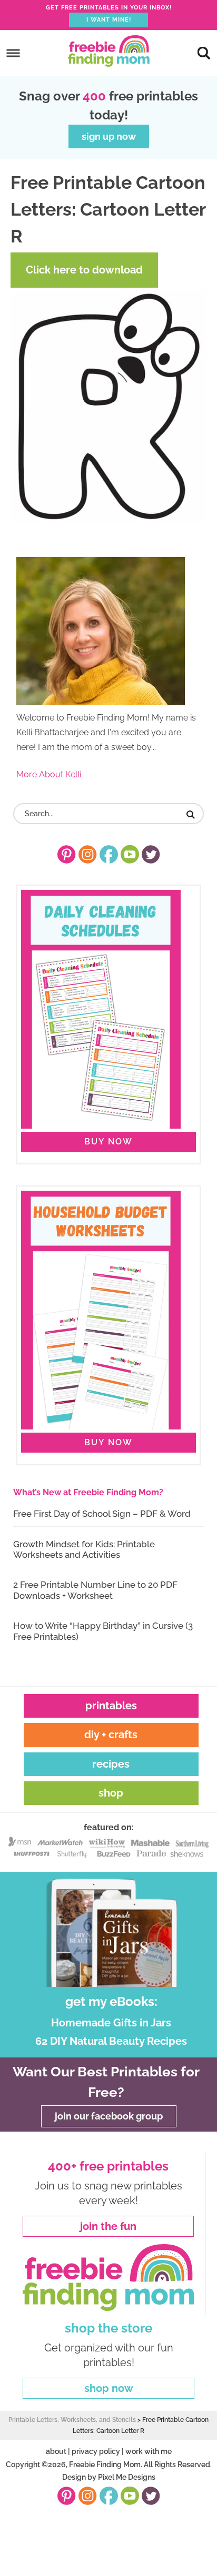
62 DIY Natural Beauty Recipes (111, 2041)
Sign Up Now (109, 136)
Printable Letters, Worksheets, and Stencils (72, 2420)
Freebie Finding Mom (108, 51)
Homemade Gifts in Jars (111, 2023)
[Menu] (13, 53)
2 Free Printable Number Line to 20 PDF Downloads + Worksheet (95, 1590)
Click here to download (84, 270)
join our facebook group (109, 2116)
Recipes (111, 1764)
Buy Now (108, 1142)
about (56, 2451)
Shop (111, 1793)
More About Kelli (49, 774)
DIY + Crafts (111, 1735)
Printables (111, 1706)
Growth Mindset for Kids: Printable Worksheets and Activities (84, 1549)
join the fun (108, 2226)
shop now (109, 2388)
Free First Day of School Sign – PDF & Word (102, 1514)
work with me (149, 2451)
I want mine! (109, 20)
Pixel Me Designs (127, 2478)
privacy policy (96, 2451)
